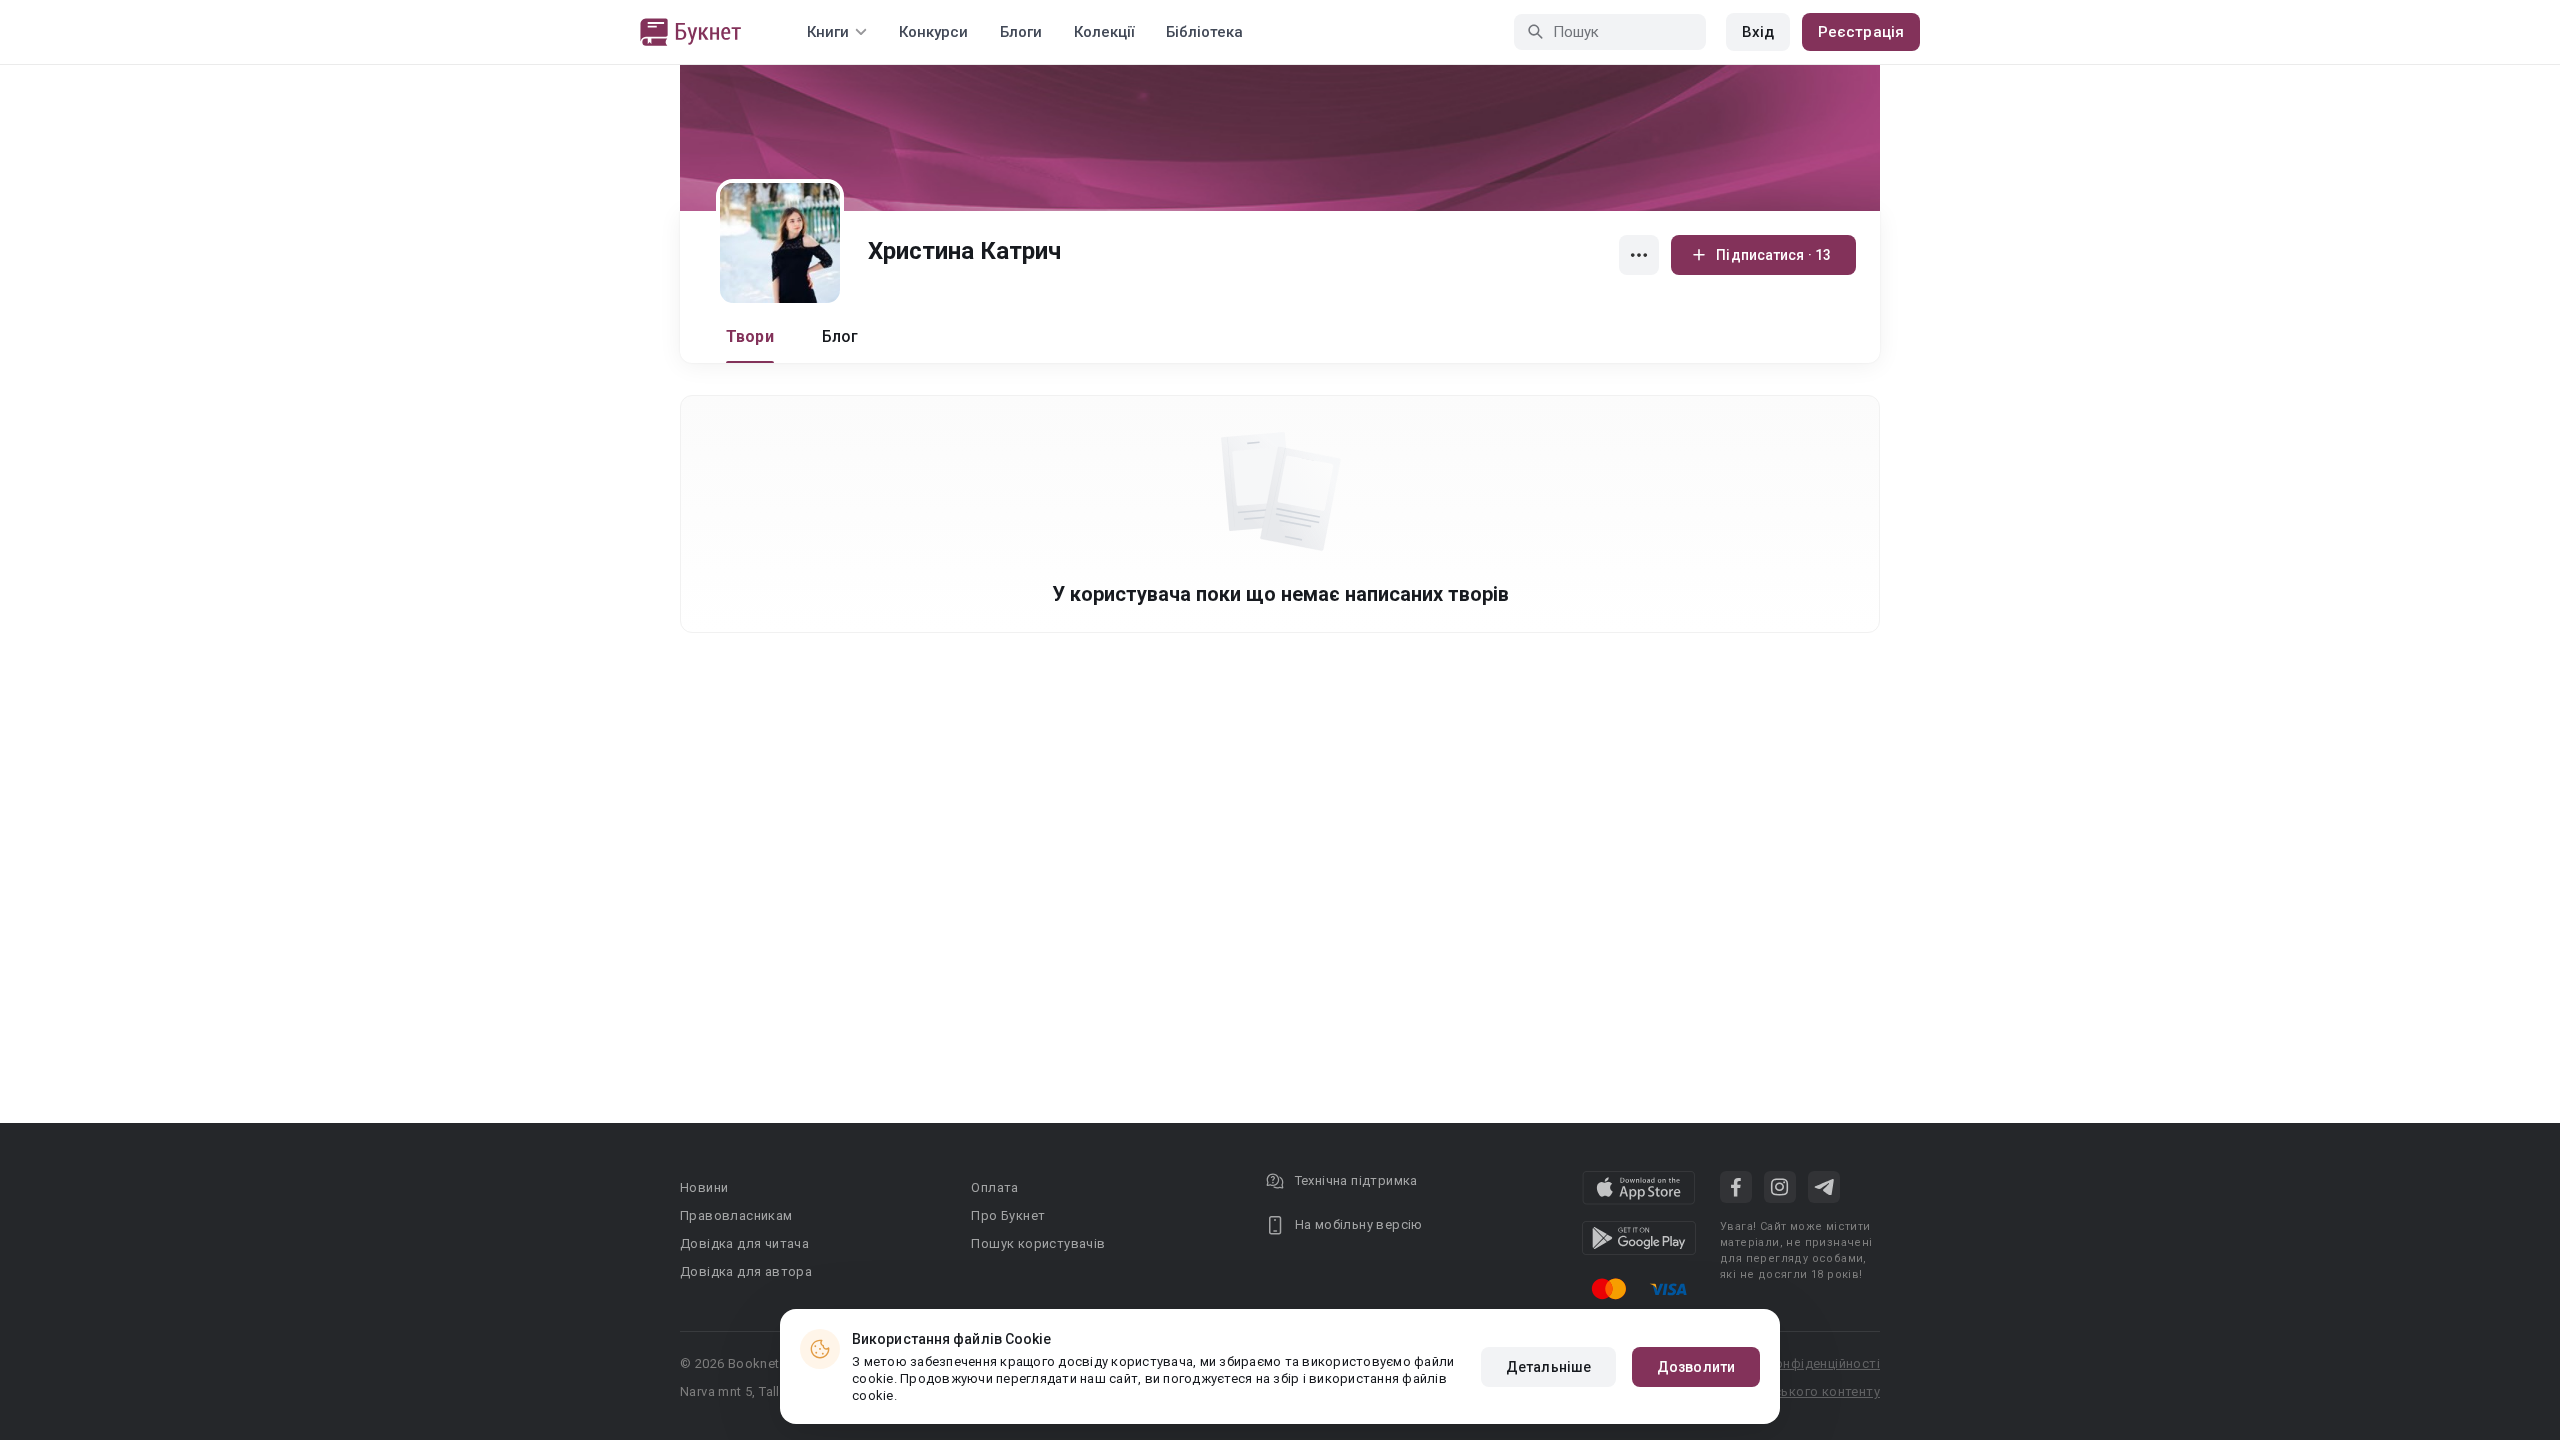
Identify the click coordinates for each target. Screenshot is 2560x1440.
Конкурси (933, 32)
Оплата (994, 1187)
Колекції (1104, 32)
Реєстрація (1861, 32)
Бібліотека (1204, 32)
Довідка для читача (744, 1243)
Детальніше (1548, 1367)
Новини (704, 1187)
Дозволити (1696, 1367)
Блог (840, 336)
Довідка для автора (746, 1271)
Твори (750, 336)
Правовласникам (736, 1215)
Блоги (1021, 32)
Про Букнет (1008, 1215)
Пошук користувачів (1038, 1243)
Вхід (1758, 32)
